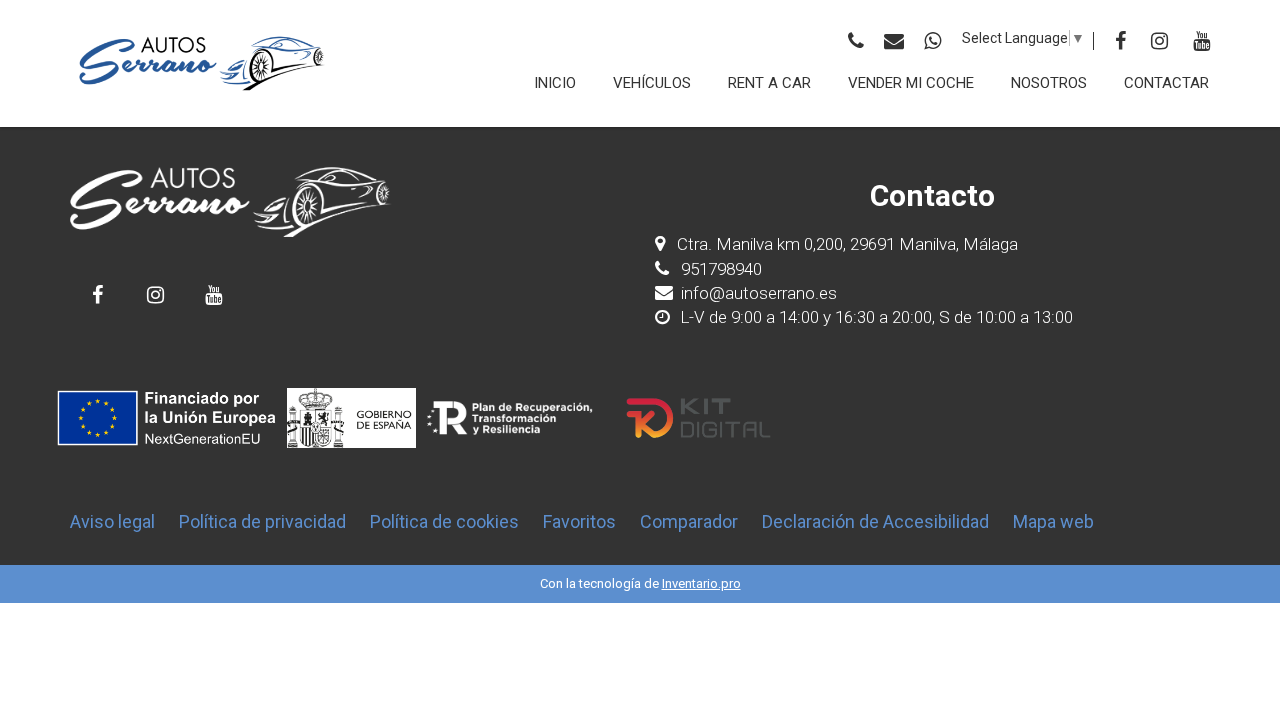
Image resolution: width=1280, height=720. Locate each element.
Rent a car (769, 83)
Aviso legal (112, 521)
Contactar (1166, 83)
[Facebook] (1120, 41)
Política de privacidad (262, 521)
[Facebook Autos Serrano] (97, 294)
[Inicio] (202, 63)
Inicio (555, 83)
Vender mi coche (911, 83)
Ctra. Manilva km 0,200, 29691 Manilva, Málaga (847, 244)
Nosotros (1049, 83)
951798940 (719, 269)
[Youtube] (1201, 41)
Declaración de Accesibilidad (875, 521)
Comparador (689, 521)
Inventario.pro (701, 583)
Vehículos (652, 83)
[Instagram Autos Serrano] (155, 294)
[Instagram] (1159, 41)
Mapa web (1053, 521)
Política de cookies (444, 521)
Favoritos (579, 521)
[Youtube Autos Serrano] (213, 294)
